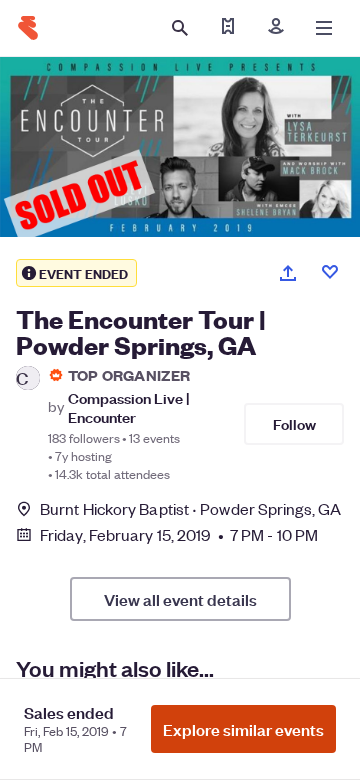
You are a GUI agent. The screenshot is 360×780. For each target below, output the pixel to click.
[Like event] (330, 272)
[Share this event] (288, 273)
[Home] (28, 28)
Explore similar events (243, 729)
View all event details (180, 599)
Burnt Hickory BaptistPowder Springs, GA (190, 508)
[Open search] (180, 28)
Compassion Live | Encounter (129, 407)
